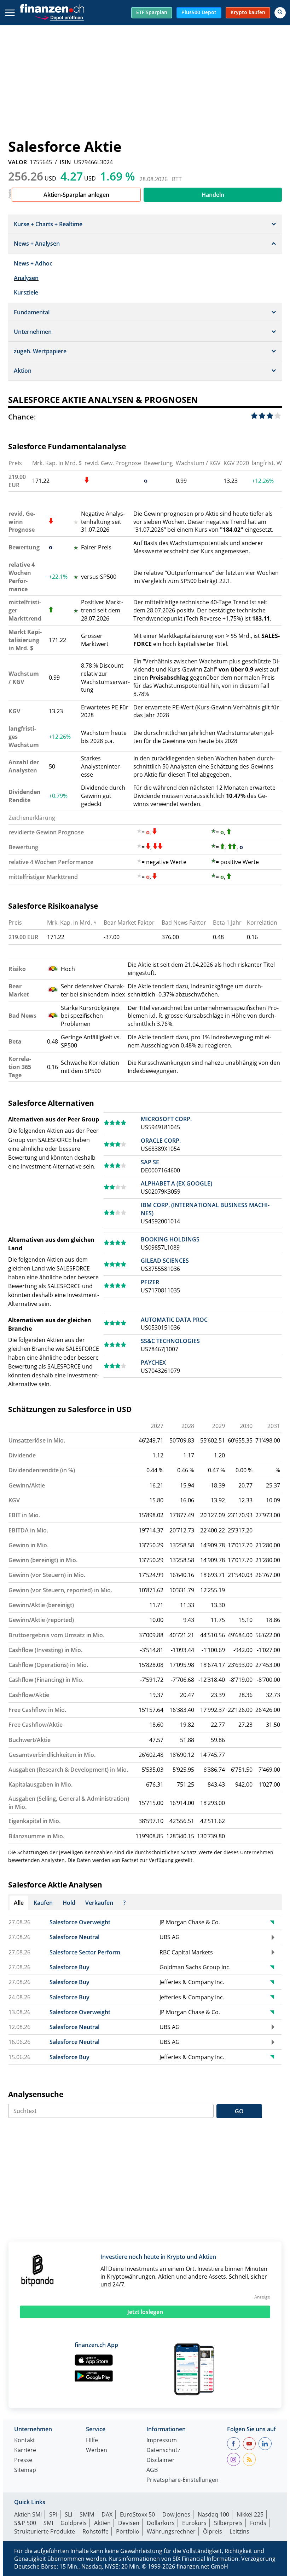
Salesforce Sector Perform (85, 1952)
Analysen (26, 278)
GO (239, 2111)
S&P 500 (25, 2523)
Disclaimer (161, 2460)
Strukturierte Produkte (45, 2531)
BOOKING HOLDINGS (170, 1239)
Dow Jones (176, 2514)
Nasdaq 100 (213, 2514)
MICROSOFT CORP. (166, 1119)
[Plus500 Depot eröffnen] (59, 17)
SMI (48, 2523)
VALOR (18, 162)
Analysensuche (36, 2094)
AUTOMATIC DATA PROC (174, 1320)
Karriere (25, 2451)
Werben (97, 2451)
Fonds (258, 2523)
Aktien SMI (28, 2514)
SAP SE (150, 1162)
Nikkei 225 (250, 2514)
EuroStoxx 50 (137, 2514)
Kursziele (26, 292)
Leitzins (239, 2531)
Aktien (102, 2523)
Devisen (129, 2523)
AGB (152, 2470)
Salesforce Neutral (74, 1937)
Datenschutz (163, 2451)
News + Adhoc (33, 263)
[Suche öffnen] (280, 13)
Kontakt (25, 2441)
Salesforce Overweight (80, 1922)
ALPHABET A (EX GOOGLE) (176, 1183)
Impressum (162, 2441)
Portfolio (128, 2531)
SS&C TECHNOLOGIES (170, 1341)
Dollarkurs (161, 2523)
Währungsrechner (171, 2531)
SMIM (87, 2514)
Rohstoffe (95, 2531)
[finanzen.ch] (52, 8)
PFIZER (150, 1282)
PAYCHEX (153, 1363)
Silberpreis (228, 2523)
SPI (53, 2514)
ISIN (65, 162)
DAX (107, 2514)
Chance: (22, 417)
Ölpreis (213, 2531)
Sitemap (25, 2470)
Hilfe (92, 2441)
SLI (68, 2514)
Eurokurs (194, 2523)
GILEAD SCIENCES (165, 1261)
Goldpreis (74, 2523)
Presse (23, 2460)
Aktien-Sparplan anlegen (76, 195)
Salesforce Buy (69, 1967)
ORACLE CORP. (161, 1141)
